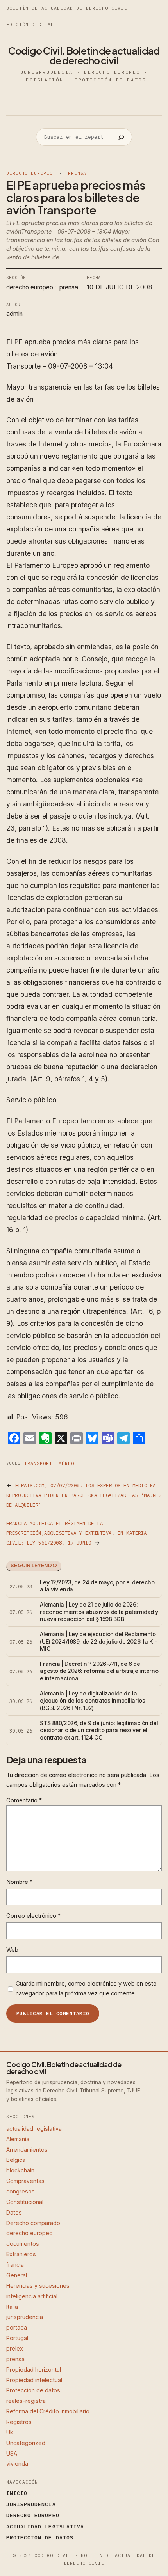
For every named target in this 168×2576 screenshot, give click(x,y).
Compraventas (25, 2181)
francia (15, 2265)
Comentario (24, 1800)
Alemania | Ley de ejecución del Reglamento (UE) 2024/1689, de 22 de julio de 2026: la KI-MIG (98, 1641)
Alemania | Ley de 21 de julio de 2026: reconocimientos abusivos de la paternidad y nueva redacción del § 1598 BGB (99, 1612)
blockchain (20, 2170)
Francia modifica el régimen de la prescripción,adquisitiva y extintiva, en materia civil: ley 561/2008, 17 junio (77, 1533)
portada (17, 2327)
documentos (23, 2244)
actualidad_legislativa (34, 2129)
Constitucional (25, 2202)
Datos (14, 2212)
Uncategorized (26, 2443)
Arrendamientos (27, 2150)
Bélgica (16, 2160)
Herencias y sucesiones (38, 2286)
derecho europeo (29, 173)
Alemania (18, 2139)
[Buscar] (121, 137)
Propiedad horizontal (34, 2370)
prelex (15, 2348)
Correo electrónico (33, 1916)
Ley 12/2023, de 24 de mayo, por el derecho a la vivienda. (97, 1586)
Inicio (17, 2493)
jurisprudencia (25, 2317)
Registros (19, 2422)
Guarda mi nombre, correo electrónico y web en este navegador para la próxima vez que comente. (86, 1989)
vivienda (17, 2463)
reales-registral (27, 2401)
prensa (77, 173)
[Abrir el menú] (84, 106)
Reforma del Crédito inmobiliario (48, 2411)
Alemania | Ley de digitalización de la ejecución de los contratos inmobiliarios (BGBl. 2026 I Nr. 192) (92, 1701)
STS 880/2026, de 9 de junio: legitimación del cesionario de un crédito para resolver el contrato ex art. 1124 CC (99, 1730)
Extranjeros (21, 2254)
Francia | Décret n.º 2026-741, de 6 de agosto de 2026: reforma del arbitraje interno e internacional (99, 1671)
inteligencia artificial (32, 2296)
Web (12, 1950)
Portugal (17, 2338)
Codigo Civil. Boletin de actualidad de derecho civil (84, 56)
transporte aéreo (49, 1463)
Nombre (19, 1882)
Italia (12, 2307)
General (17, 2275)
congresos (21, 2191)
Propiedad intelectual (34, 2380)
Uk (10, 2432)
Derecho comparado (33, 2223)
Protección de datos (33, 2390)
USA (12, 2453)
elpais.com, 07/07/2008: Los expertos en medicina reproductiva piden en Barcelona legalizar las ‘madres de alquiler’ (84, 1495)
